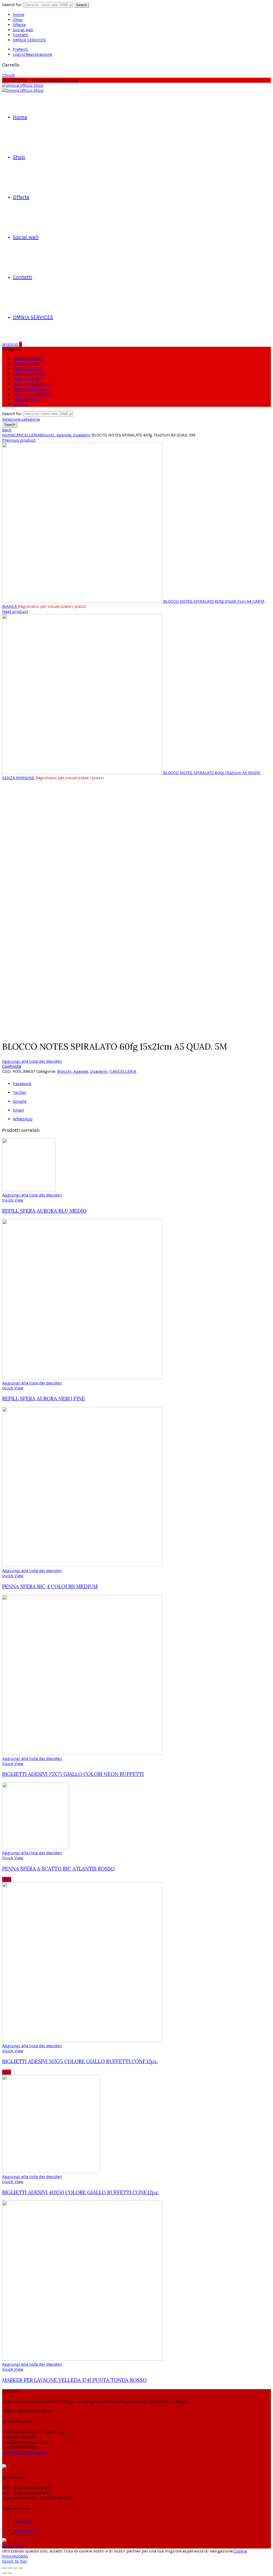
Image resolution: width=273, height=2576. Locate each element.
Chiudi (9, 75)
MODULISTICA (26, 399)
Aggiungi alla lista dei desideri (32, 1061)
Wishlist (12, 344)
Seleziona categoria (21, 419)
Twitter (20, 1092)
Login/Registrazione (33, 54)
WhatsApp (23, 1119)
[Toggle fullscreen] (15, 2568)
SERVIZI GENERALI (30, 389)
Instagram (23, 2530)
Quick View (13, 1200)
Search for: (12, 5)
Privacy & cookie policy (26, 2452)
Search (81, 5)
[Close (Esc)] (4, 2568)
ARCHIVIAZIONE (28, 359)
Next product (15, 611)
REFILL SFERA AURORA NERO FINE (44, 1399)
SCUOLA (20, 404)
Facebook (22, 1084)
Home (19, 15)
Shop (18, 20)
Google (20, 1101)
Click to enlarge (17, 1033)
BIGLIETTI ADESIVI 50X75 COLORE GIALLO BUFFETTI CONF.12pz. (80, 2061)
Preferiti (21, 49)
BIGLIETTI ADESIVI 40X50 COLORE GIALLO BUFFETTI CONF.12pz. (81, 2192)
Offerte (19, 25)
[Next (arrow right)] (10, 2573)
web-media (13, 2546)
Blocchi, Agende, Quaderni (65, 435)
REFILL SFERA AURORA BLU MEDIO (44, 1211)
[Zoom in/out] (20, 2568)
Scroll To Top (14, 2561)
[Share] (10, 2568)
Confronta (12, 1066)
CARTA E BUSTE (27, 369)
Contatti (21, 35)
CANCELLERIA (26, 364)
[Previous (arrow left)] (4, 2573)
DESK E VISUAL (27, 379)
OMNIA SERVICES (29, 40)
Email (18, 1110)
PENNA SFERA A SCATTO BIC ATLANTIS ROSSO (58, 1869)
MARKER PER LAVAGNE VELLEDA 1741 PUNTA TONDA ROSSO (74, 2380)
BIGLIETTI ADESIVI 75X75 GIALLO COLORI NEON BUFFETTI (73, 1774)
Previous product (19, 440)
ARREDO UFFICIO (29, 374)
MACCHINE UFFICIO (32, 384)
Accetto (21, 2556)
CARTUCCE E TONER (32, 394)
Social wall (23, 30)
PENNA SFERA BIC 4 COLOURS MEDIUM (50, 1586)
